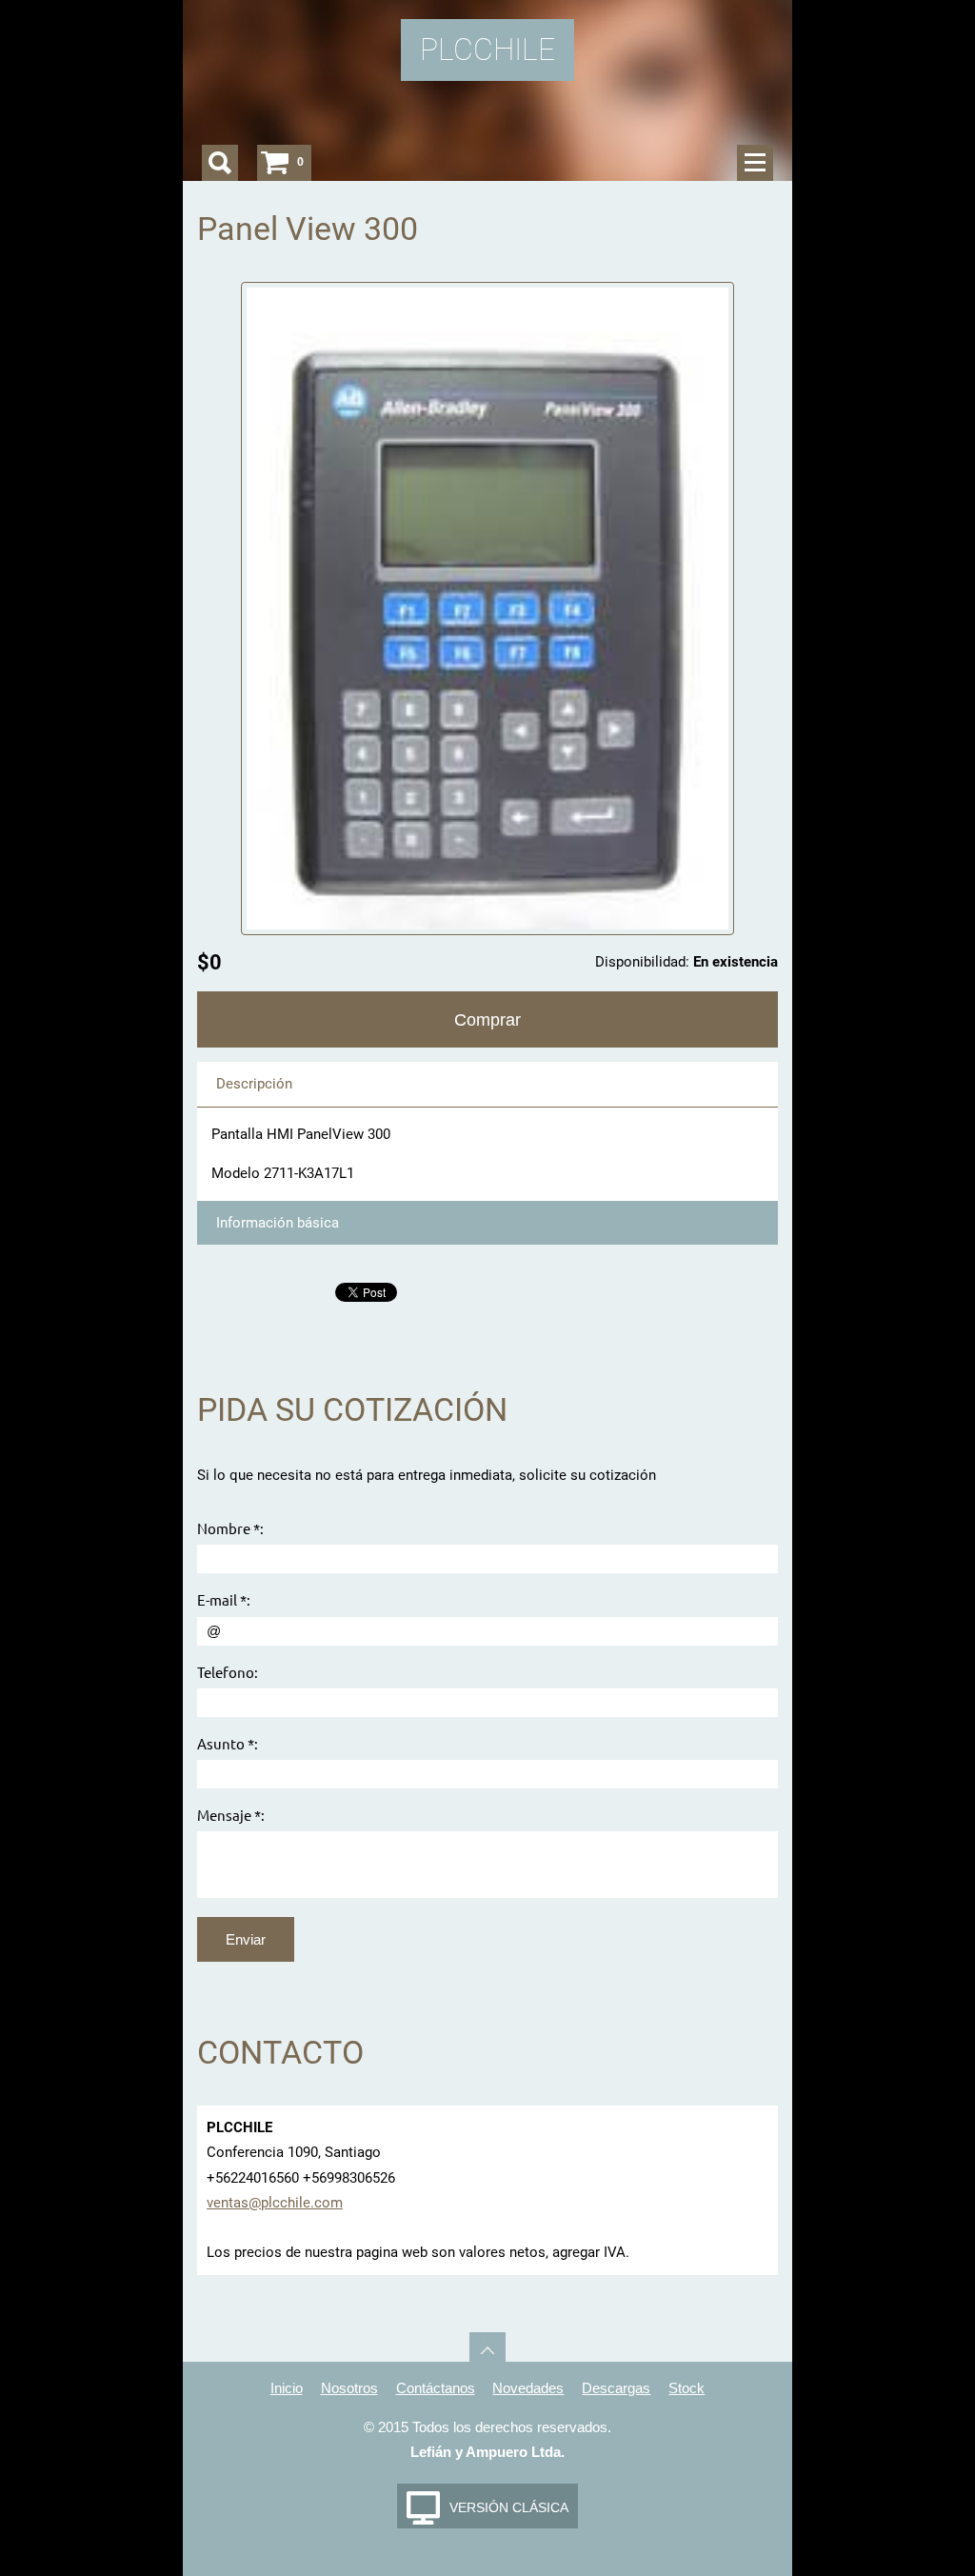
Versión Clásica (509, 2507)
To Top (487, 2350)
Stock (686, 2388)
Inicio (287, 2388)
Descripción (254, 1084)
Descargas (616, 2388)
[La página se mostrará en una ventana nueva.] (488, 608)
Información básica (278, 1223)
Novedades (528, 2388)
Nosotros (349, 2388)
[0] (275, 163)
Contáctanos (436, 2388)
